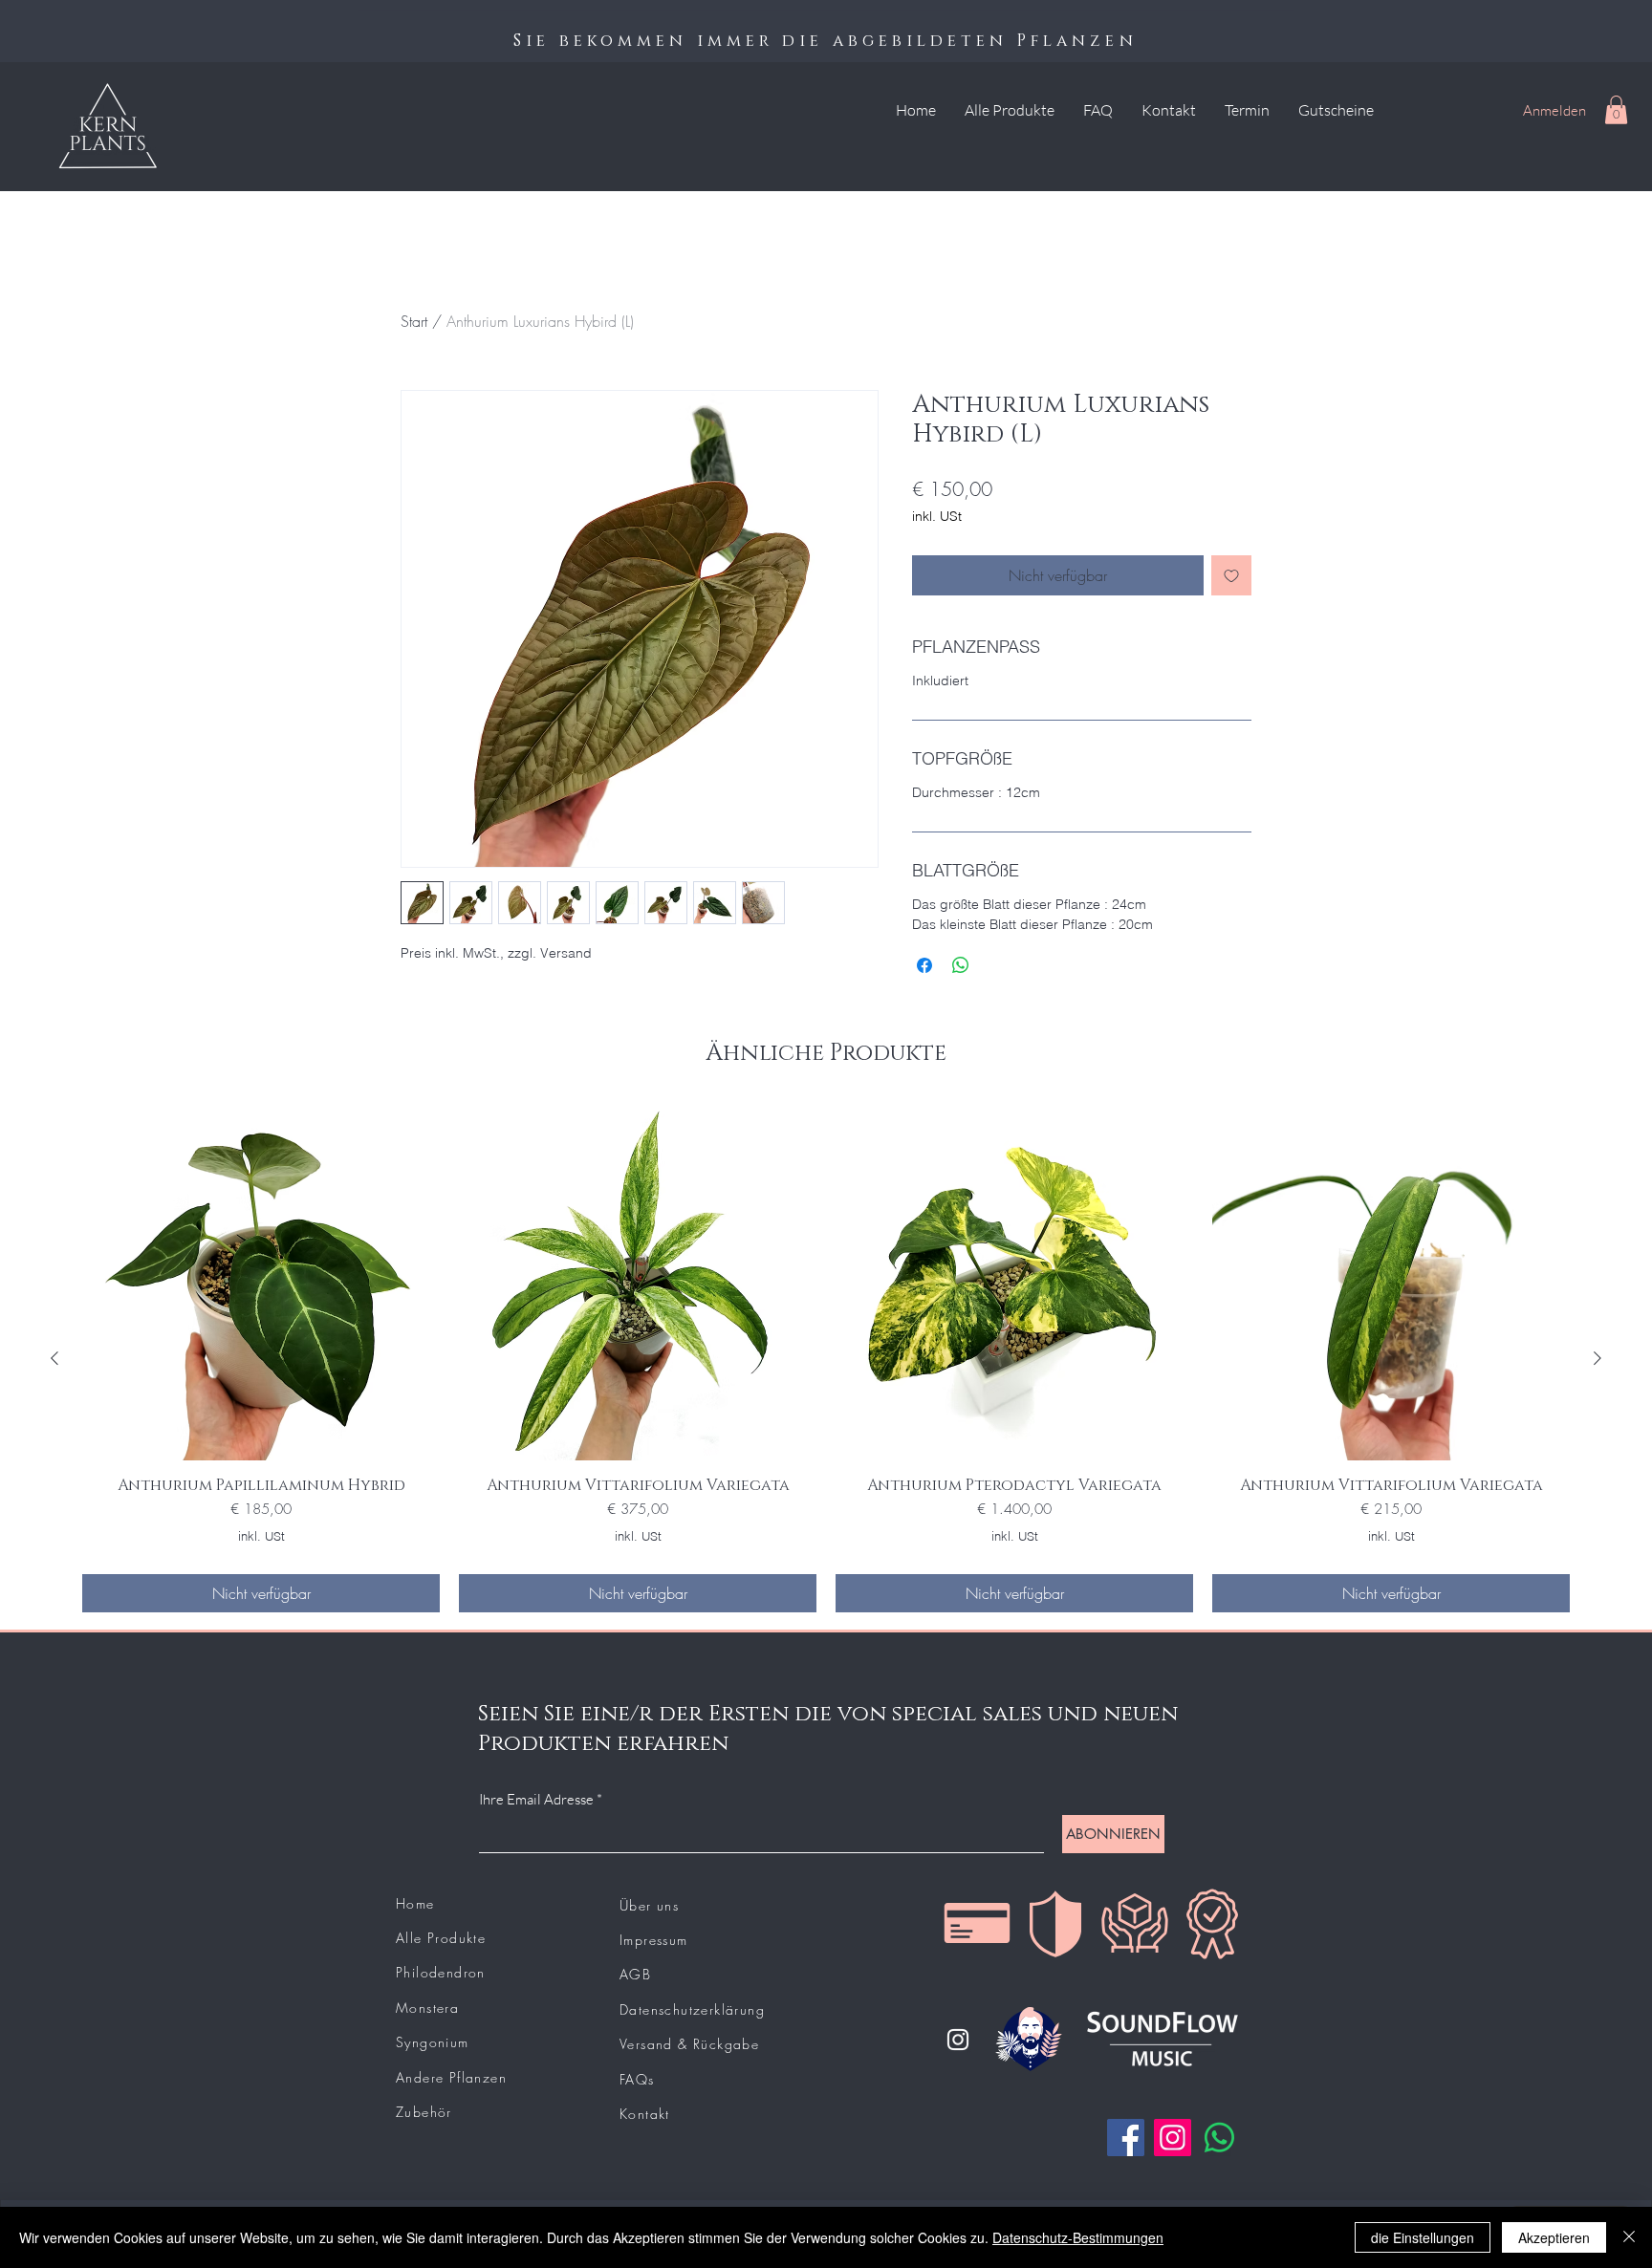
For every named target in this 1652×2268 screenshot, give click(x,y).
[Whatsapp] (1219, 2138)
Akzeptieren (1554, 2237)
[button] (1616, 110)
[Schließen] (1629, 2237)
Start (414, 321)
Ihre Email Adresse (536, 1799)
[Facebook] (1126, 2138)
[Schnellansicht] (261, 1282)
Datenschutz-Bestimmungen (1078, 2237)
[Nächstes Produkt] (1598, 1358)
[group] (826, 1358)
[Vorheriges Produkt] (54, 1358)
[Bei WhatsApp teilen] (961, 965)
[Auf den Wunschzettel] (1231, 575)
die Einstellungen (1423, 2237)
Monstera (427, 2008)
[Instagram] (958, 2040)
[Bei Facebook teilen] (924, 965)
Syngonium (433, 2042)
